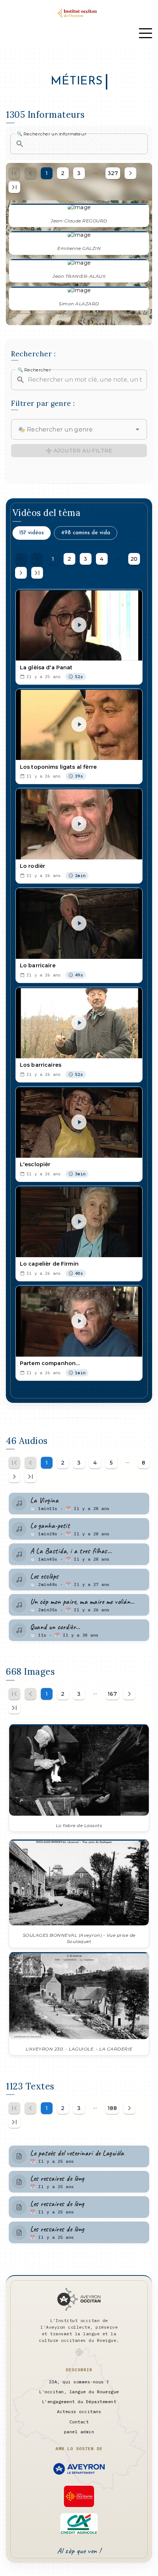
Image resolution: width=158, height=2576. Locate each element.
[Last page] (14, 187)
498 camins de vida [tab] (86, 533)
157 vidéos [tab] (31, 533)
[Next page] (130, 173)
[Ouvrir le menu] (146, 33)
